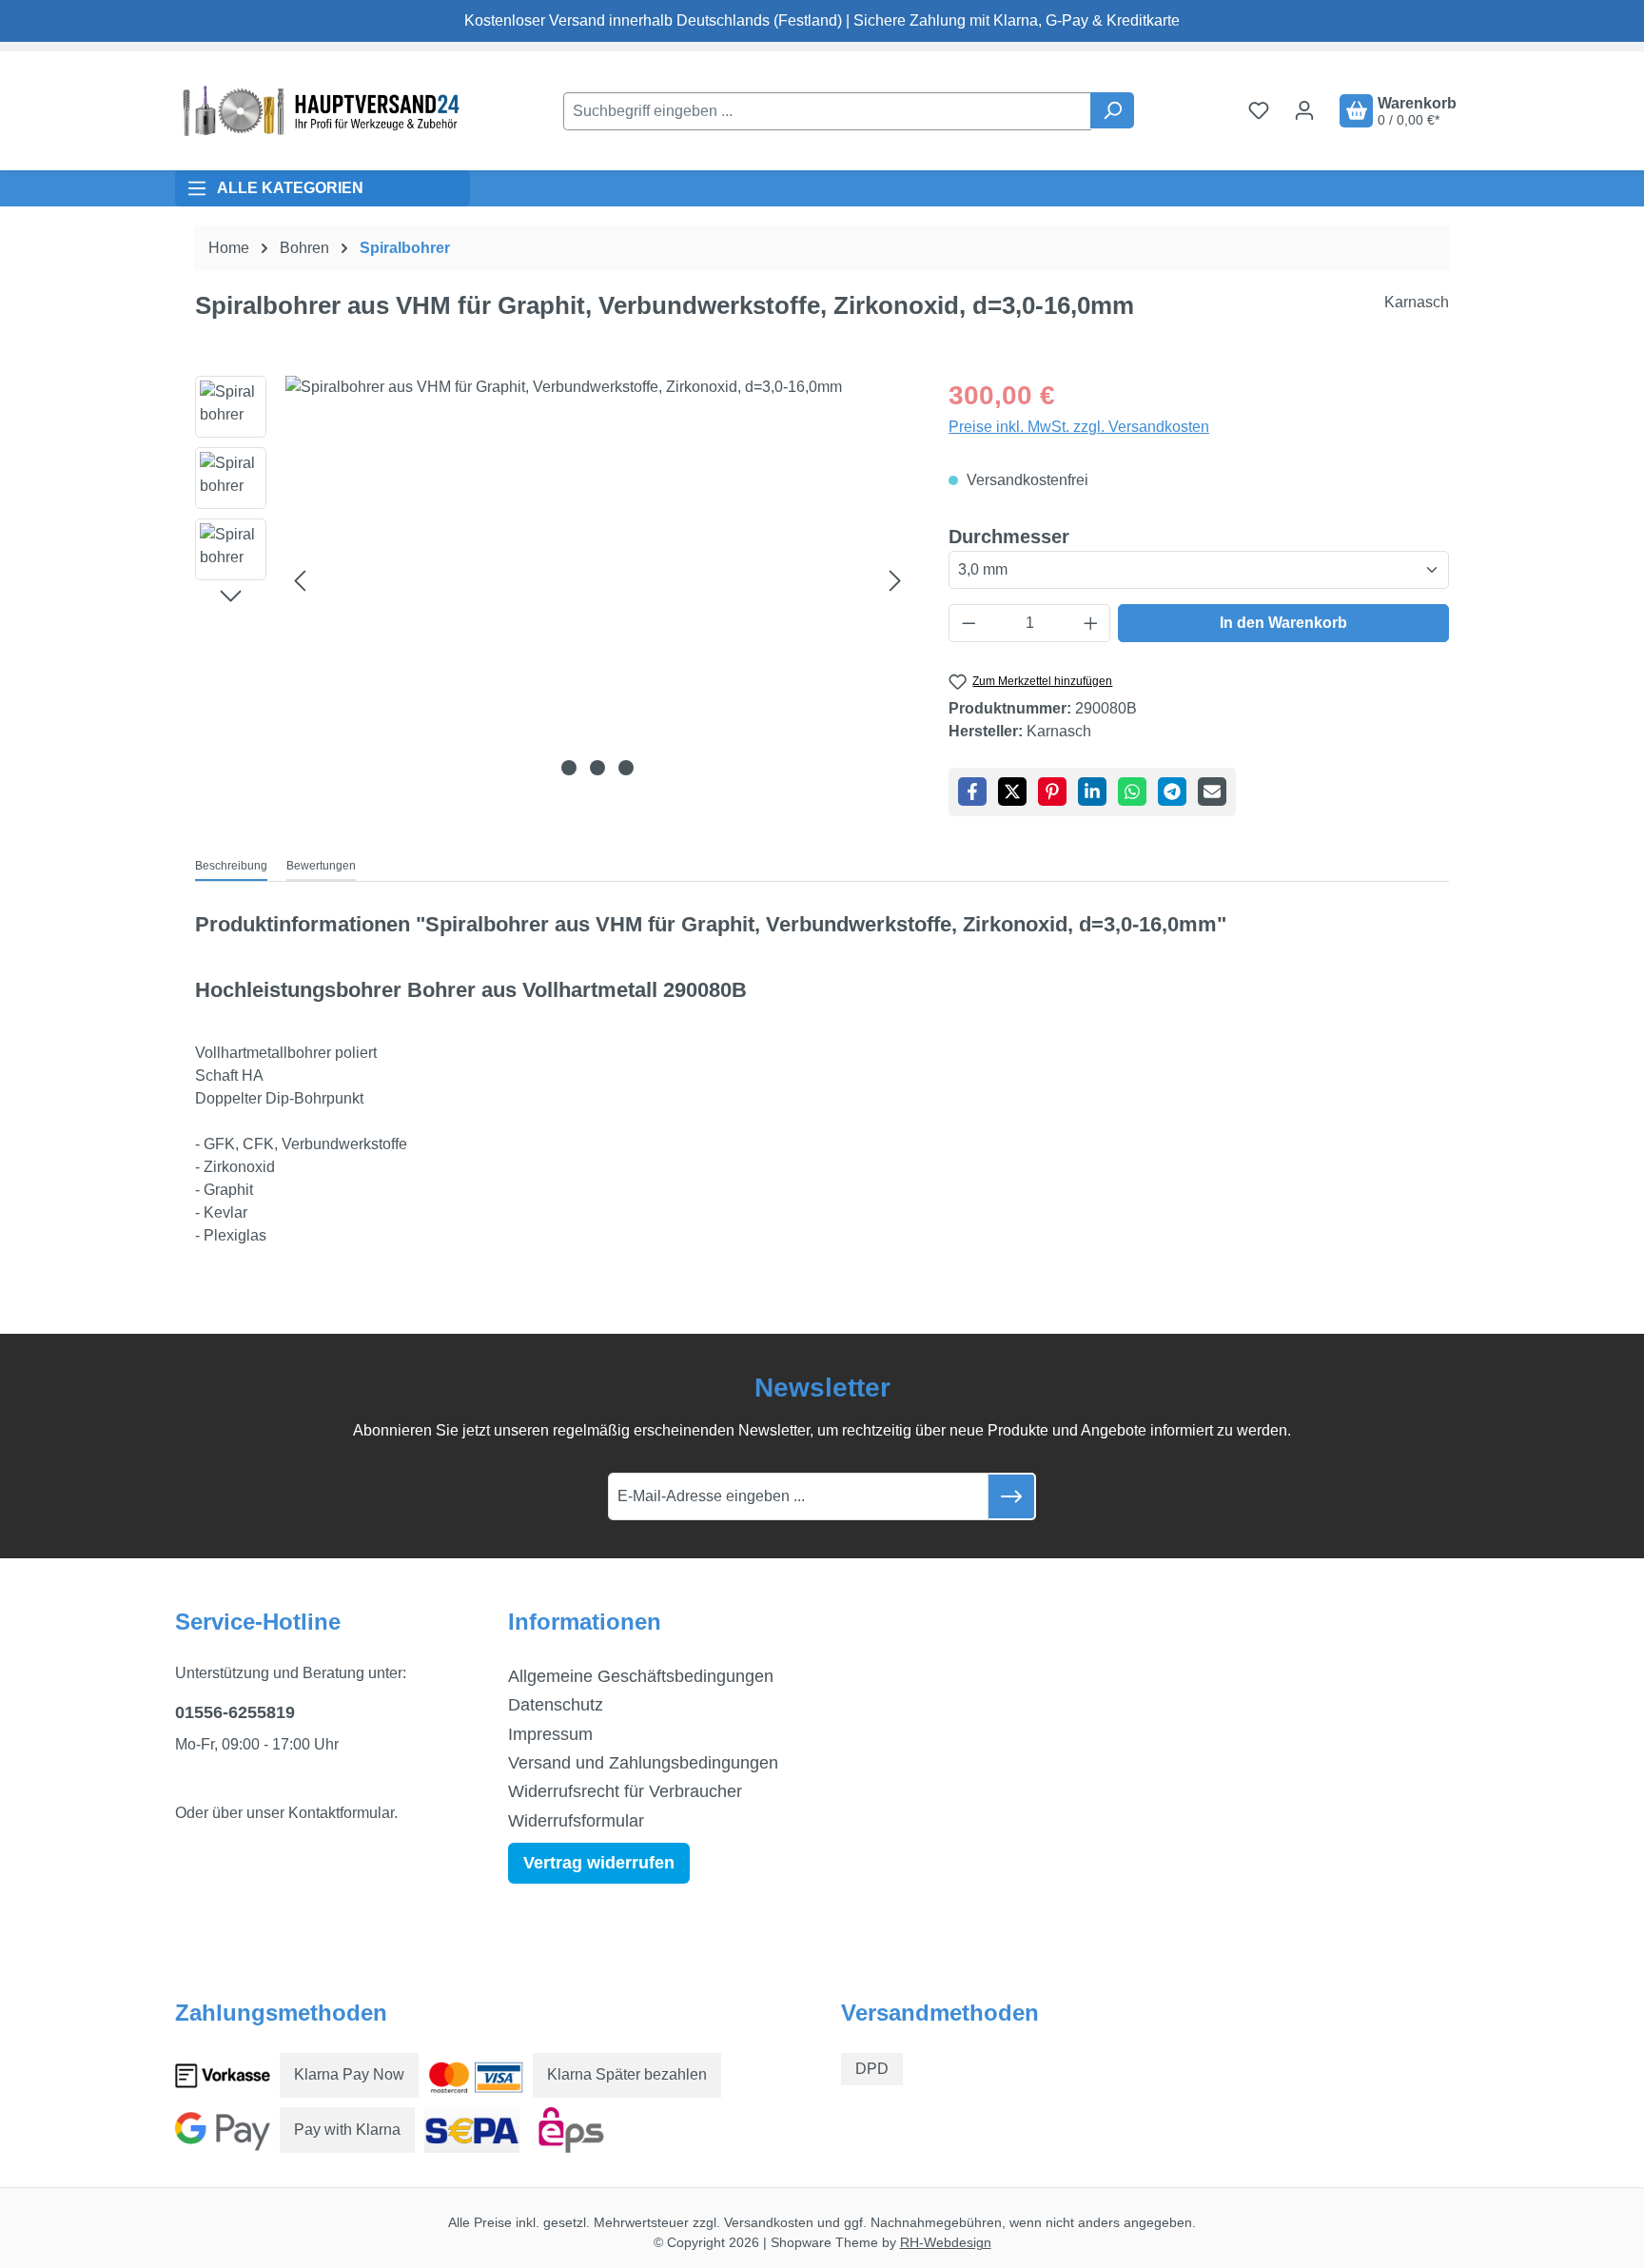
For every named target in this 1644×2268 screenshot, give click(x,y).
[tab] (231, 867)
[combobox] (827, 111)
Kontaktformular (341, 1813)
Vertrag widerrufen (599, 1863)
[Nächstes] (895, 580)
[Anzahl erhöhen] (1091, 623)
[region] (553, 580)
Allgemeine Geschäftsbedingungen (641, 1676)
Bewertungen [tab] (321, 866)
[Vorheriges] (300, 580)
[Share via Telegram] (1172, 792)
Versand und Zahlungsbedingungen (643, 1763)
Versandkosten (769, 2222)
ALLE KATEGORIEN (290, 188)
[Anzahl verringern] (969, 623)
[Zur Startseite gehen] (318, 111)
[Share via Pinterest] (1052, 792)
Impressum (550, 1734)
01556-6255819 (235, 1712)
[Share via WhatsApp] (1132, 792)
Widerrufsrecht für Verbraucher (625, 1791)
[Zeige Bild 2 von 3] (597, 768)
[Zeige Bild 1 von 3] (569, 768)
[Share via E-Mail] (1212, 792)
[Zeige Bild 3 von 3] (626, 768)
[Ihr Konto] (1304, 110)
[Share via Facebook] (972, 792)
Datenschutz (556, 1705)
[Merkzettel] (1259, 110)
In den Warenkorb (1283, 623)
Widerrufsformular (576, 1821)
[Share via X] (1012, 792)
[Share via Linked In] (1092, 792)
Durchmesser (1009, 536)
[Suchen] (1112, 110)
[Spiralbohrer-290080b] (597, 580)
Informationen (585, 1622)
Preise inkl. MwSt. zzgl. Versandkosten (1079, 427)
